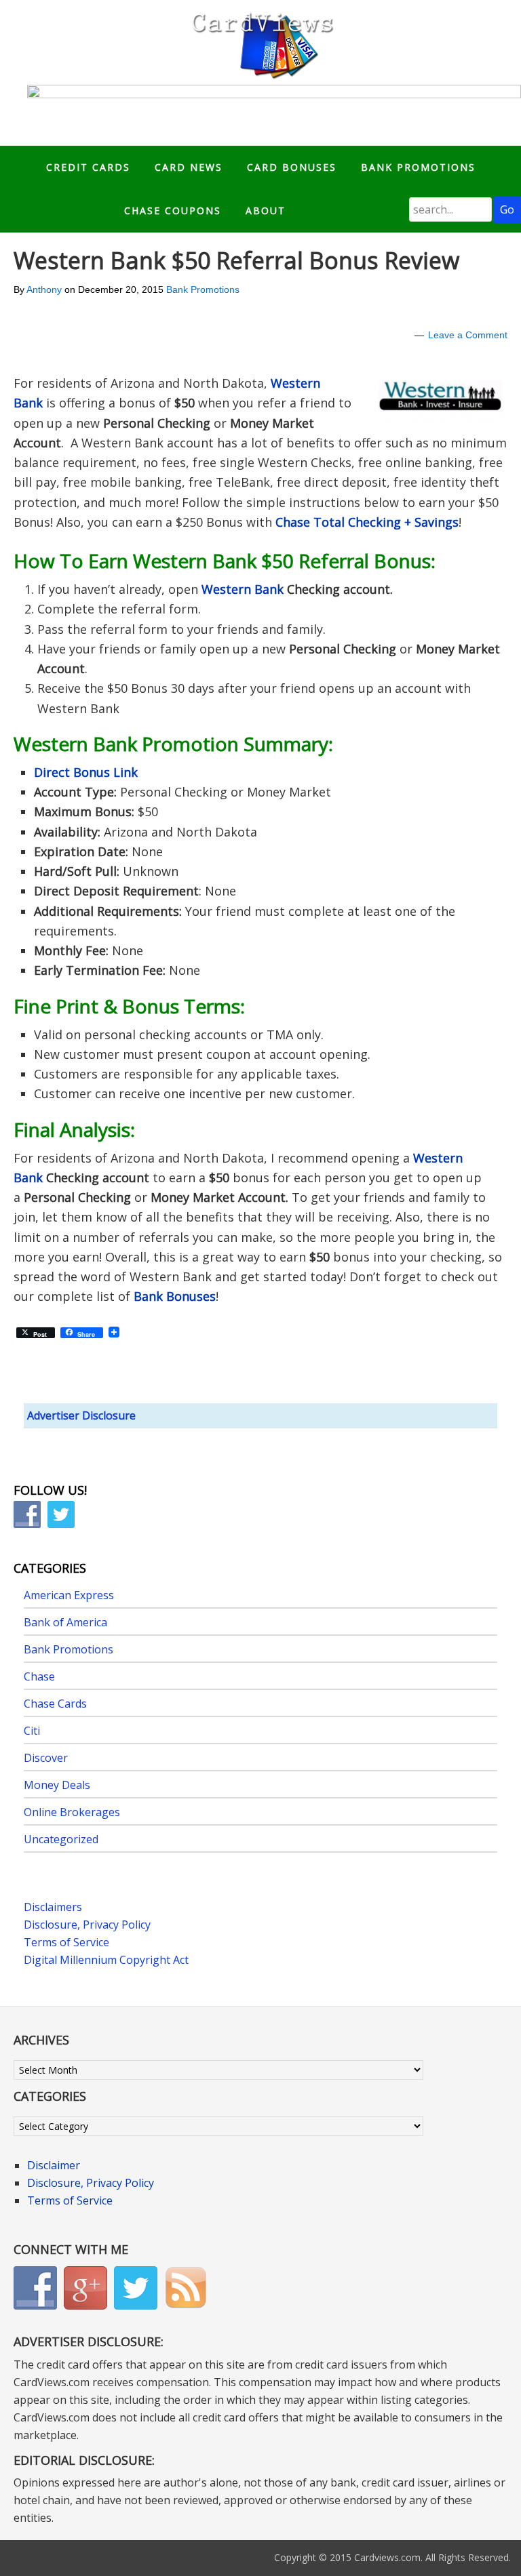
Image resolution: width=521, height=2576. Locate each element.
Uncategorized (61, 1839)
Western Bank (243, 589)
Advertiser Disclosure (81, 1415)
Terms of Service (66, 1942)
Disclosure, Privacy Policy (87, 1925)
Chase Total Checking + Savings (367, 522)
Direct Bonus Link (86, 772)
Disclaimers (53, 1907)
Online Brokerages (72, 1812)
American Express (69, 1595)
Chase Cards (55, 1704)
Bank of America (65, 1622)
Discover (46, 1758)
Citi (32, 1731)
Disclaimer (54, 2165)
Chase (39, 1676)
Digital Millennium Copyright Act (106, 1960)
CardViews (260, 42)
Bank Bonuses (175, 1296)
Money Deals (57, 1785)
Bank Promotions (203, 289)
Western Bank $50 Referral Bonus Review (236, 260)
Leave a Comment (468, 335)
